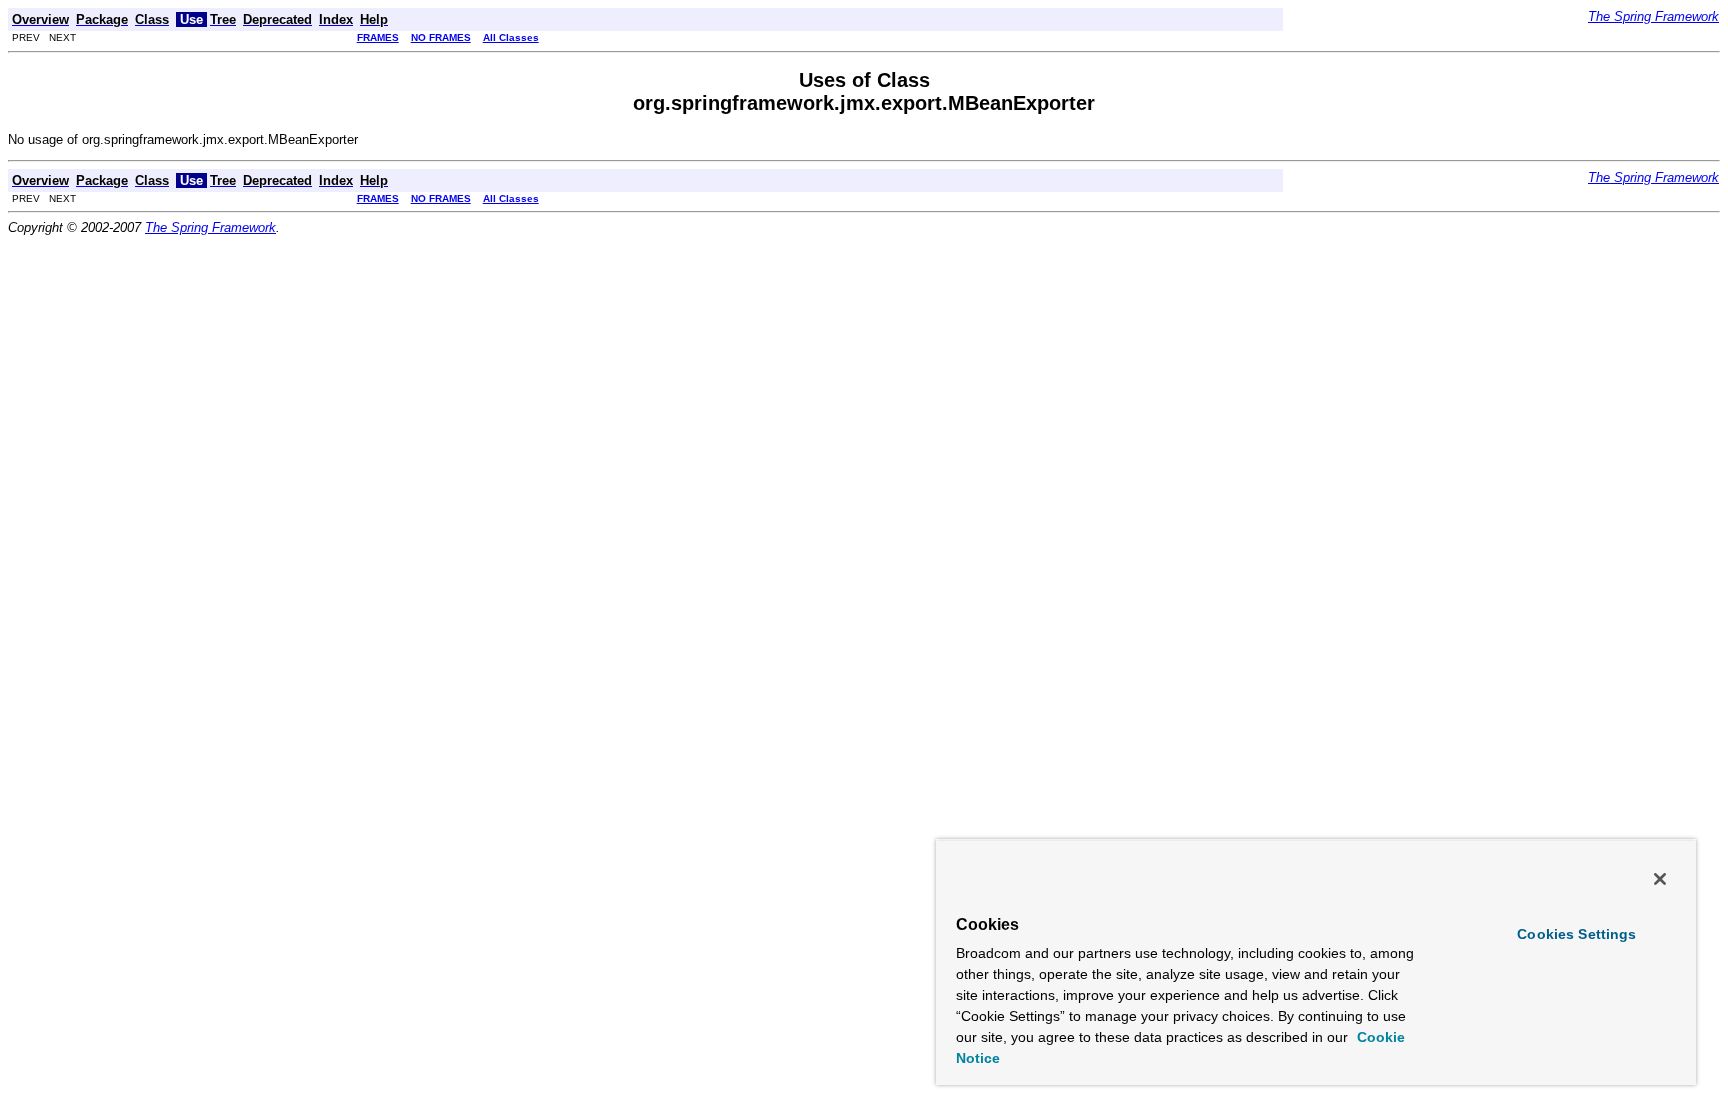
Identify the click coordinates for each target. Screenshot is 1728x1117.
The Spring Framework (1653, 16)
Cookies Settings (1576, 934)
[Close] (1660, 879)
